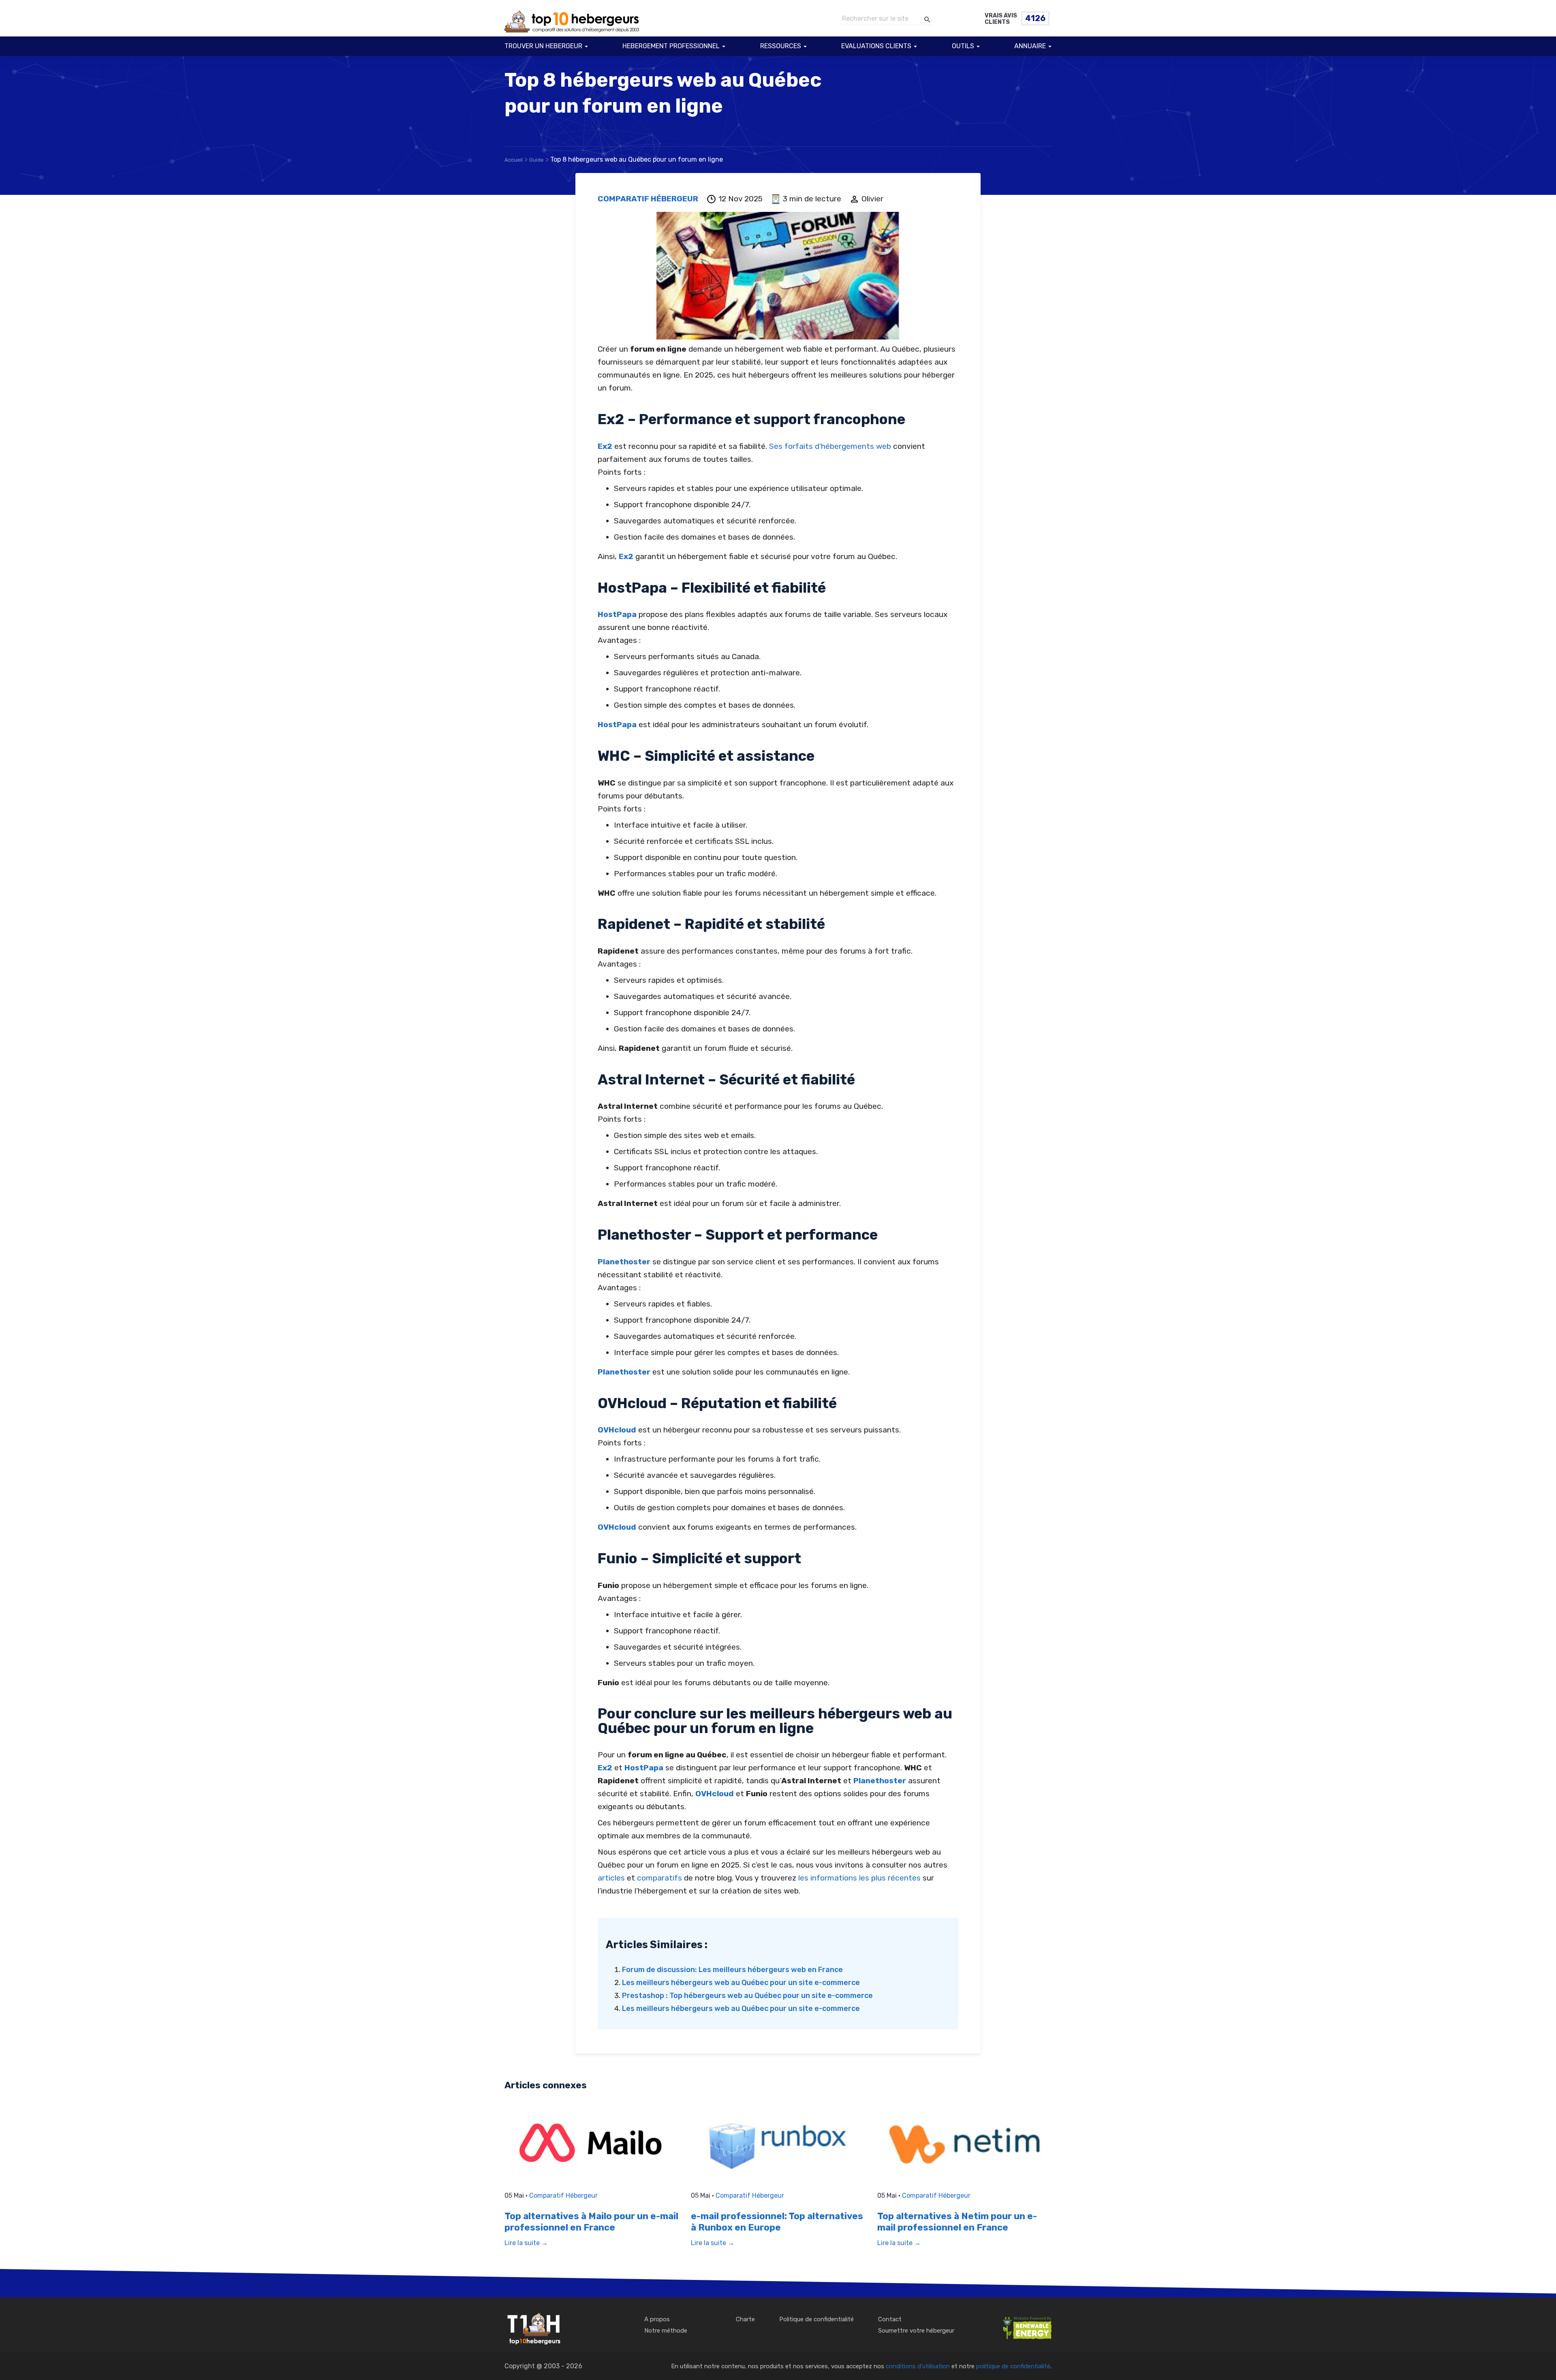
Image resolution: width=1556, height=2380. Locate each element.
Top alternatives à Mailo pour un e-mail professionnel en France (591, 2222)
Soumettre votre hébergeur (916, 2331)
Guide (536, 160)
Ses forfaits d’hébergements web (830, 446)
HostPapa (617, 614)
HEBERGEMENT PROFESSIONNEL (671, 46)
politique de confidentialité (1013, 2366)
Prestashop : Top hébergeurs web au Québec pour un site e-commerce (747, 1996)
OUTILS (963, 46)
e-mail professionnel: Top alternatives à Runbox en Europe (777, 2222)
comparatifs (659, 1878)
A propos (657, 2319)
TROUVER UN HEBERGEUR (543, 46)
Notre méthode (666, 2331)
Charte (745, 2319)
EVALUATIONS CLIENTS (876, 46)
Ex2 (605, 446)
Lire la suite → (526, 2243)
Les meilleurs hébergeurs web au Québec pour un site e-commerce (741, 1983)
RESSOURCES (781, 46)
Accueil (514, 160)
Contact (890, 2319)
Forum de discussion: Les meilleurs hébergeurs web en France (732, 1970)
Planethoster (624, 1262)
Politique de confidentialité (816, 2319)
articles (611, 1878)
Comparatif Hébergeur (648, 199)
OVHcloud (617, 1430)
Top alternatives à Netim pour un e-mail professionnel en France (957, 2222)
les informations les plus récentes (859, 1878)
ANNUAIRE (1030, 46)
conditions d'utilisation (918, 2366)
